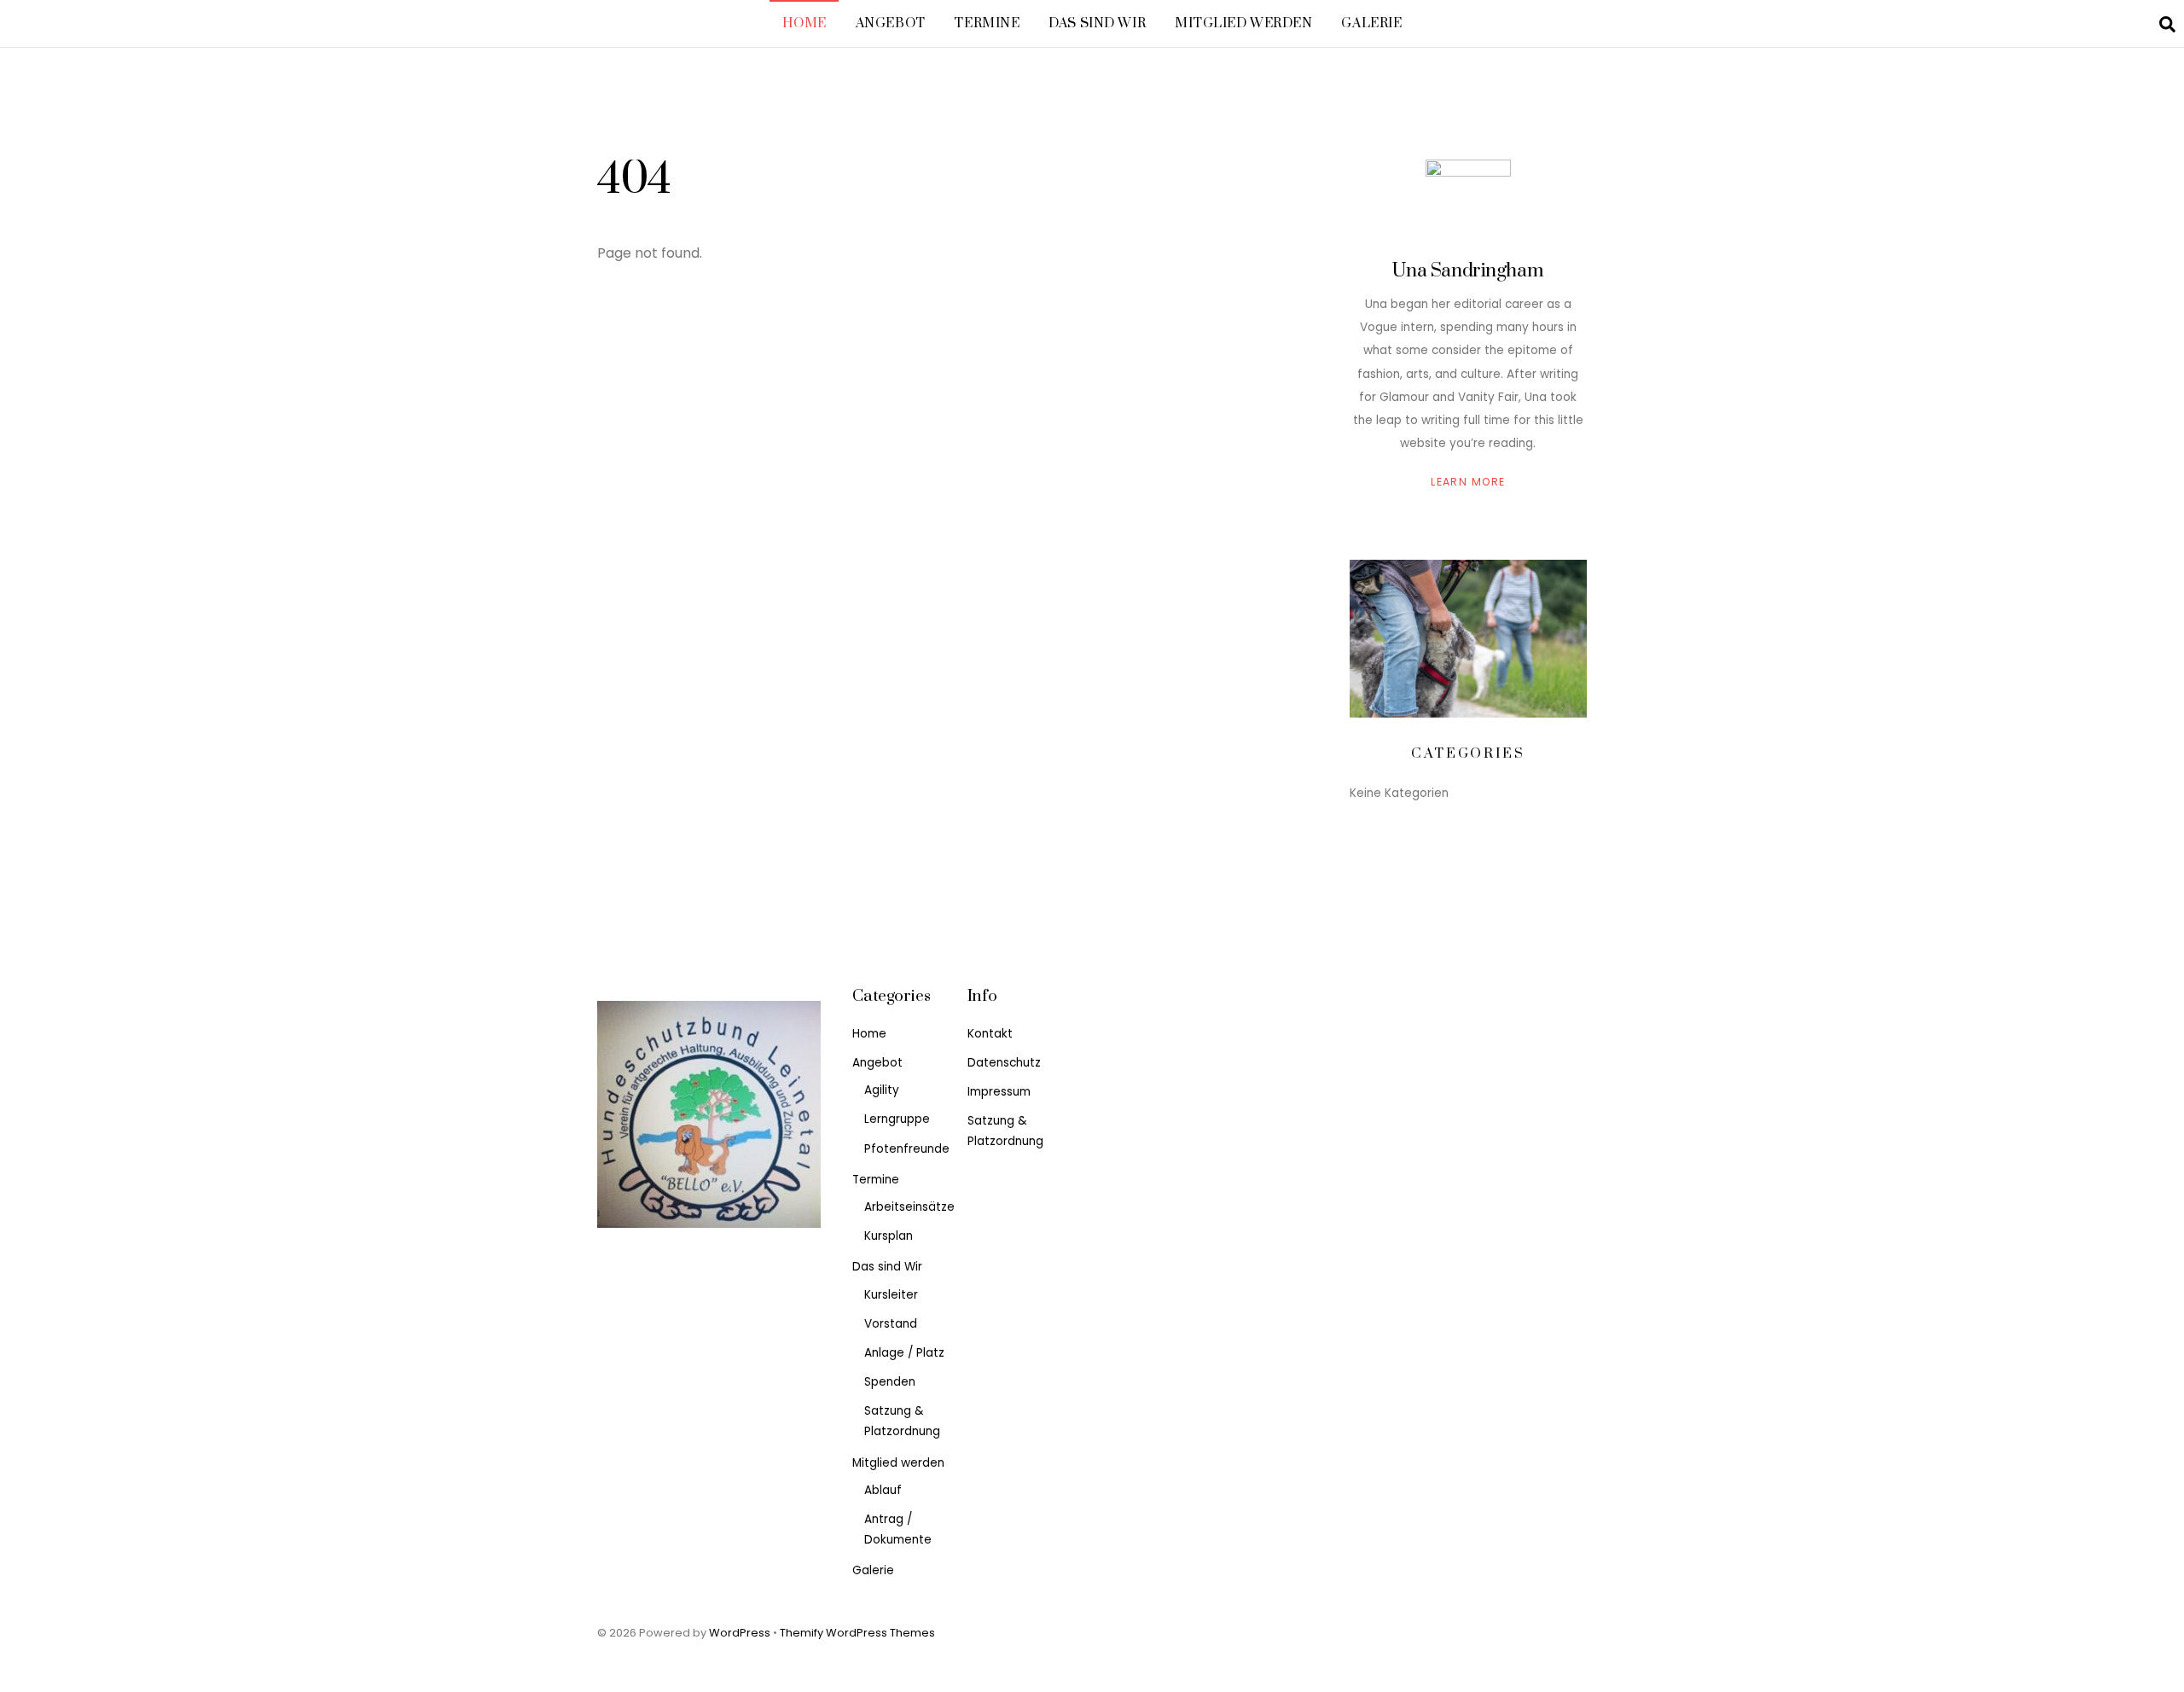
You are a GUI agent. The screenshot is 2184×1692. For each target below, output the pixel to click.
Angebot (891, 23)
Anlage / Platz (904, 1353)
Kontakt (990, 1034)
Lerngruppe (897, 1119)
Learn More (1468, 482)
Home (804, 23)
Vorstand (891, 1324)
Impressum (999, 1092)
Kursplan (889, 1236)
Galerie (1371, 23)
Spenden (890, 1382)
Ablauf (883, 1490)
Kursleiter (891, 1295)
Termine (987, 23)
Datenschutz (1004, 1063)
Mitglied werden (1244, 23)
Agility (882, 1090)
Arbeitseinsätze (909, 1207)
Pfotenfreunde (907, 1149)
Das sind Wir (1097, 23)
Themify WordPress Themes (857, 1633)
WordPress (740, 1633)
